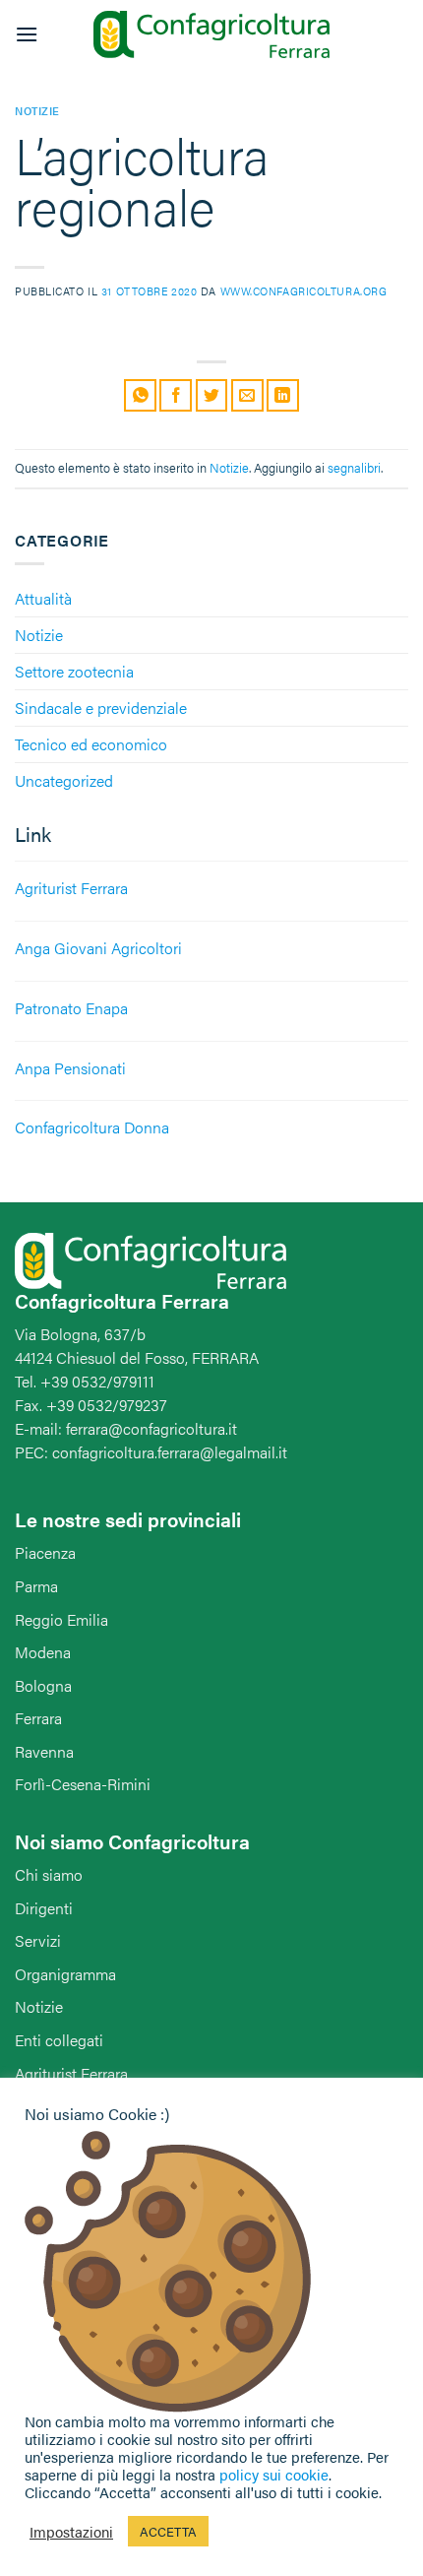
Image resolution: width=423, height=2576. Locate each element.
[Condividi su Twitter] (212, 395)
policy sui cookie (274, 2474)
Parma (36, 1586)
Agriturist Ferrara (71, 2073)
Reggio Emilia (61, 1619)
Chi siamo (49, 1874)
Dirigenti (44, 1908)
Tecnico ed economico (91, 744)
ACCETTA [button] (168, 2531)
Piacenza (45, 1552)
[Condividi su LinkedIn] (283, 395)
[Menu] (27, 34)
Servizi (38, 1940)
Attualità (43, 598)
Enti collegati (59, 2040)
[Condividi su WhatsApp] (140, 395)
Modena (43, 1652)
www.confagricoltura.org (304, 290)
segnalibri (354, 468)
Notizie (39, 635)
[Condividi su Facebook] (176, 395)
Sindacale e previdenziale (101, 708)
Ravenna (44, 1751)
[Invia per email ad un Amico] (247, 395)
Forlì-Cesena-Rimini (83, 1784)
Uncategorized (64, 780)
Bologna (43, 1685)
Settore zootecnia (74, 671)
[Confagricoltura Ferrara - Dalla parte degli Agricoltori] (211, 35)
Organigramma (65, 1974)
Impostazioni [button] (71, 2532)
